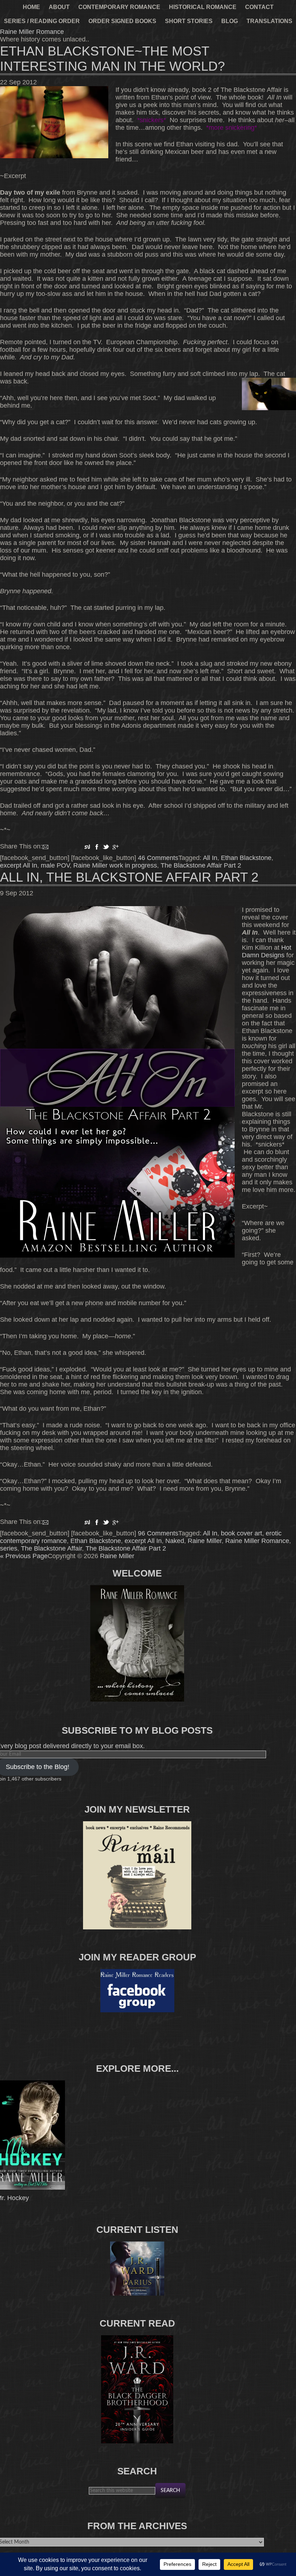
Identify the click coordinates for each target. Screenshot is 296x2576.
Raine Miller (205, 1541)
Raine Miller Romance (32, 32)
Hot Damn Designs (267, 951)
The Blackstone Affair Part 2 (201, 865)
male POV (55, 865)
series (9, 1548)
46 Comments (158, 858)
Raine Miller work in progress (115, 865)
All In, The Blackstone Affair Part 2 (129, 877)
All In (210, 858)
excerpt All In (19, 865)
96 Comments (158, 1533)
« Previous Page (24, 1556)
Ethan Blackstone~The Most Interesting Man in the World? (112, 59)
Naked (175, 1541)
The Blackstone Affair (51, 1548)
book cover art (241, 1533)
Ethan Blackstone (246, 858)
